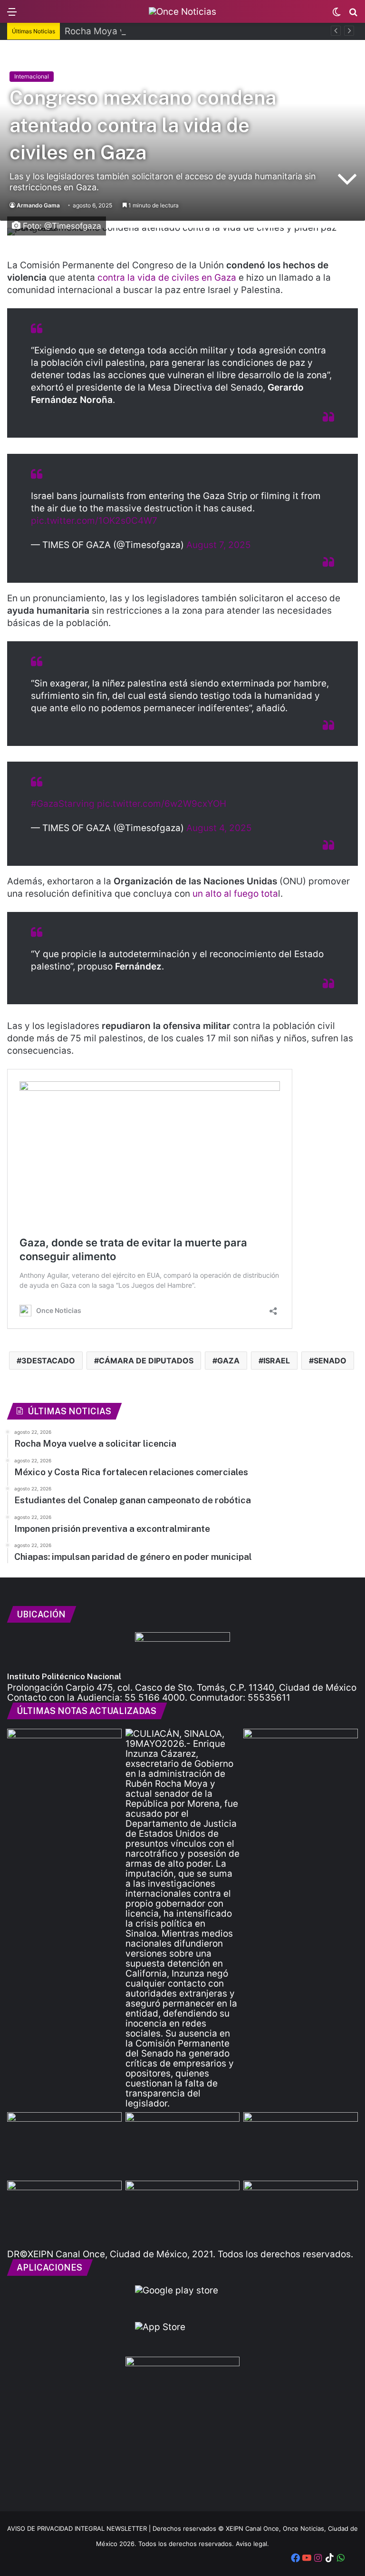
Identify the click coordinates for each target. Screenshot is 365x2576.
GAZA (228, 1361)
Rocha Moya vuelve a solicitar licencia (146, 31)
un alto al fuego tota (235, 894)
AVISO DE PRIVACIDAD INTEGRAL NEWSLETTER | (80, 2528)
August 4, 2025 (219, 828)
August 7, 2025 (219, 545)
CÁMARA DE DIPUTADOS (146, 1361)
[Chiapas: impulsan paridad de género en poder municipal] (301, 2213)
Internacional (32, 76)
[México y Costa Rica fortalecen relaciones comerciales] (64, 2145)
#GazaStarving (63, 804)
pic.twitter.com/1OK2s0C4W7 (94, 521)
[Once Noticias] (182, 11)
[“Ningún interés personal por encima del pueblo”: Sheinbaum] (64, 1761)
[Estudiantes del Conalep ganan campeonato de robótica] (183, 2145)
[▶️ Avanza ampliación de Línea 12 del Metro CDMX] (301, 2145)
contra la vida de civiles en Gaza (167, 278)
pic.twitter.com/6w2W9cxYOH (162, 804)
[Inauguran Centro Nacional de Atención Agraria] (64, 2213)
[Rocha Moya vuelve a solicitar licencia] (183, 1919)
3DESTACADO (48, 1361)
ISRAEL (277, 1361)
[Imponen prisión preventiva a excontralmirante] (301, 1761)
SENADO (330, 1361)
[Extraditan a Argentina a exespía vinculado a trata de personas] (183, 2213)
